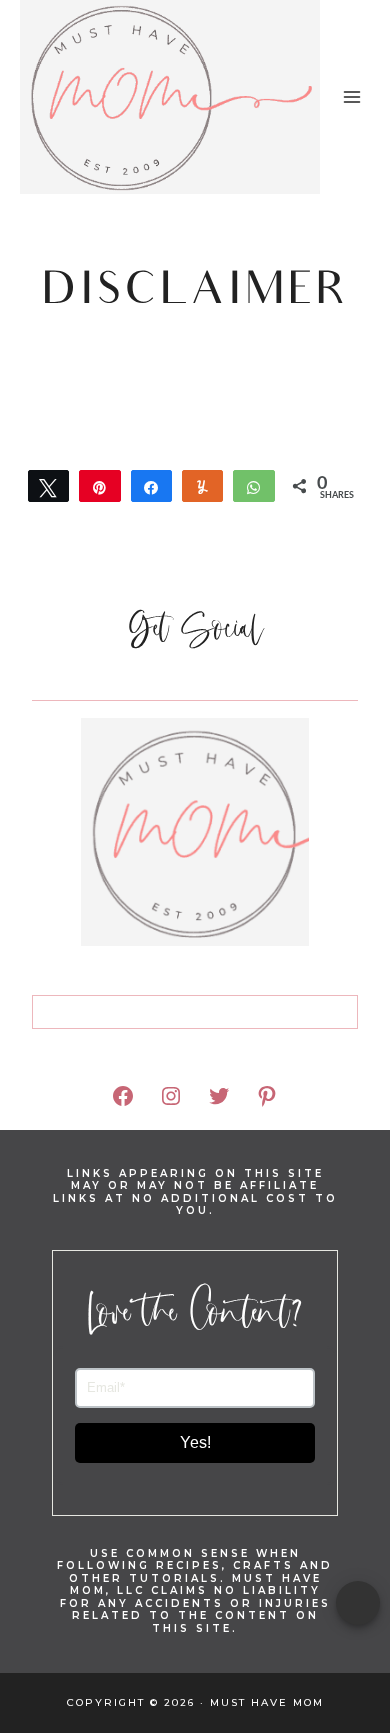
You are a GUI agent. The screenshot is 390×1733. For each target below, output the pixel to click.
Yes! (195, 1442)
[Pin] (99, 486)
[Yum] (202, 486)
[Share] (151, 486)
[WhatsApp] (253, 486)
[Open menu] (351, 96)
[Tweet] (48, 486)
